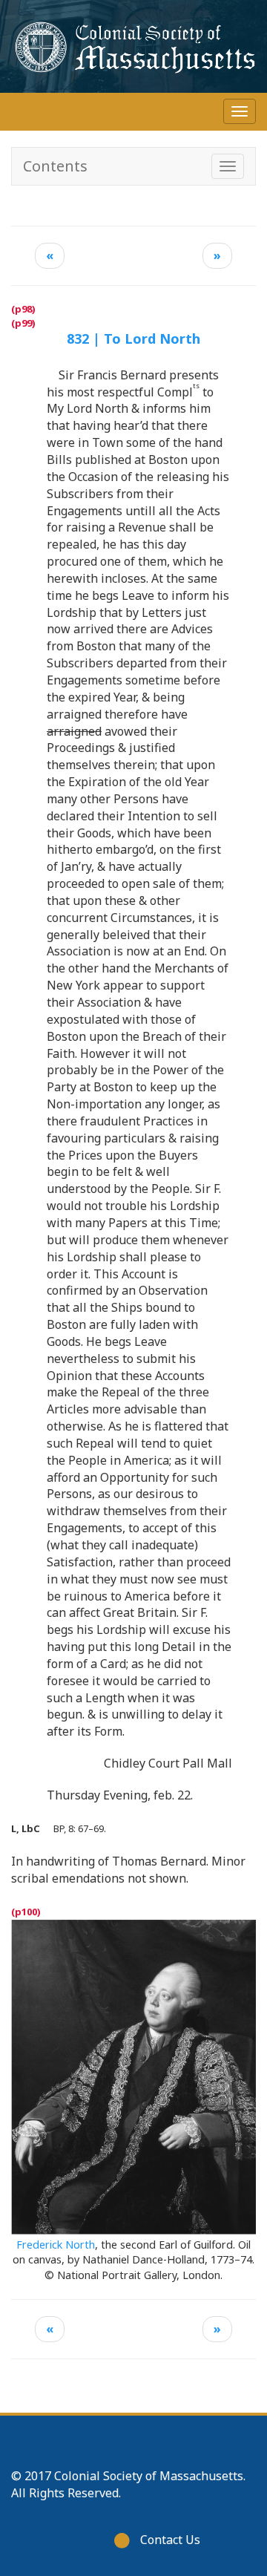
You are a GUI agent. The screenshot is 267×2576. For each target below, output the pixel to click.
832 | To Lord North (133, 339)
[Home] (133, 46)
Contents (55, 166)
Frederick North (56, 2245)
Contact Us (170, 2540)
